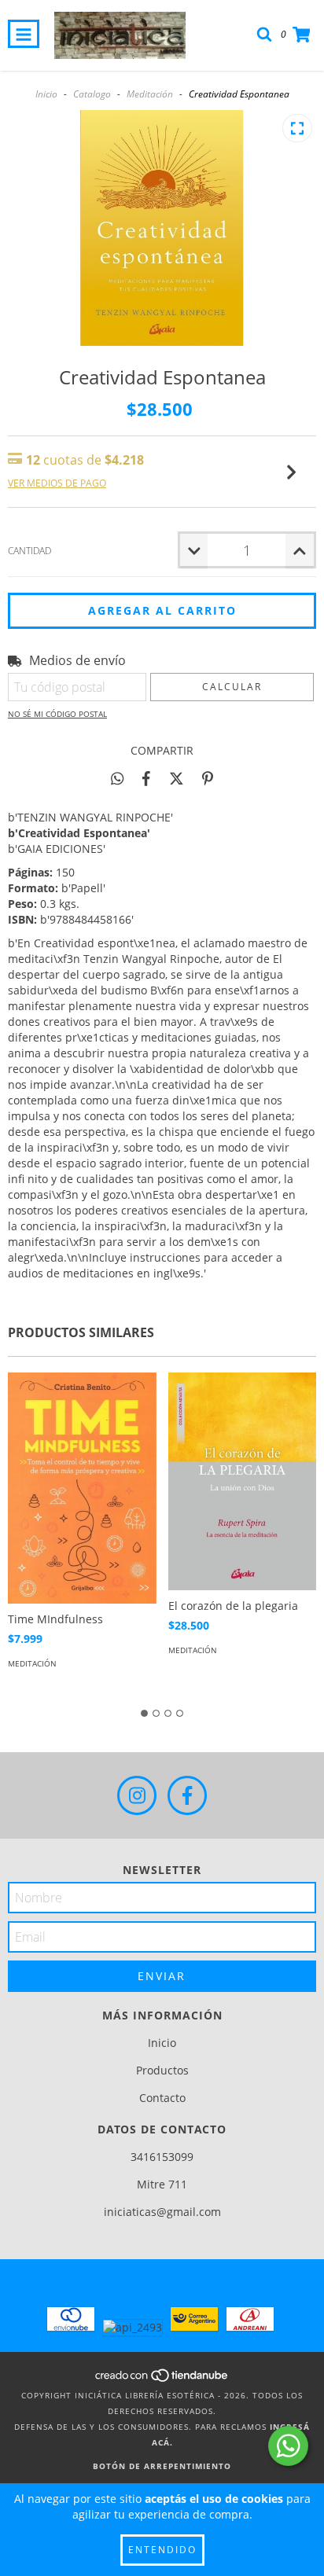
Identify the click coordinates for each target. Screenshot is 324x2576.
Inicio (46, 94)
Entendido (162, 2550)
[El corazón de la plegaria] (243, 1481)
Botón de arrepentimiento (162, 2466)
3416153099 (162, 2157)
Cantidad (29, 551)
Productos (162, 2070)
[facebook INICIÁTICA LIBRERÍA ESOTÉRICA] (187, 1795)
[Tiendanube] (162, 2379)
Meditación (150, 94)
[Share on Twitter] (177, 778)
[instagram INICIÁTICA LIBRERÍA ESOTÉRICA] (137, 1795)
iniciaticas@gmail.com (162, 2212)
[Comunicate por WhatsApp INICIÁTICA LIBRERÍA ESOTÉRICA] (288, 2446)
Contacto (162, 2098)
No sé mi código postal (57, 714)
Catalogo (92, 94)
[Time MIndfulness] (82, 1488)
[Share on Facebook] (146, 778)
